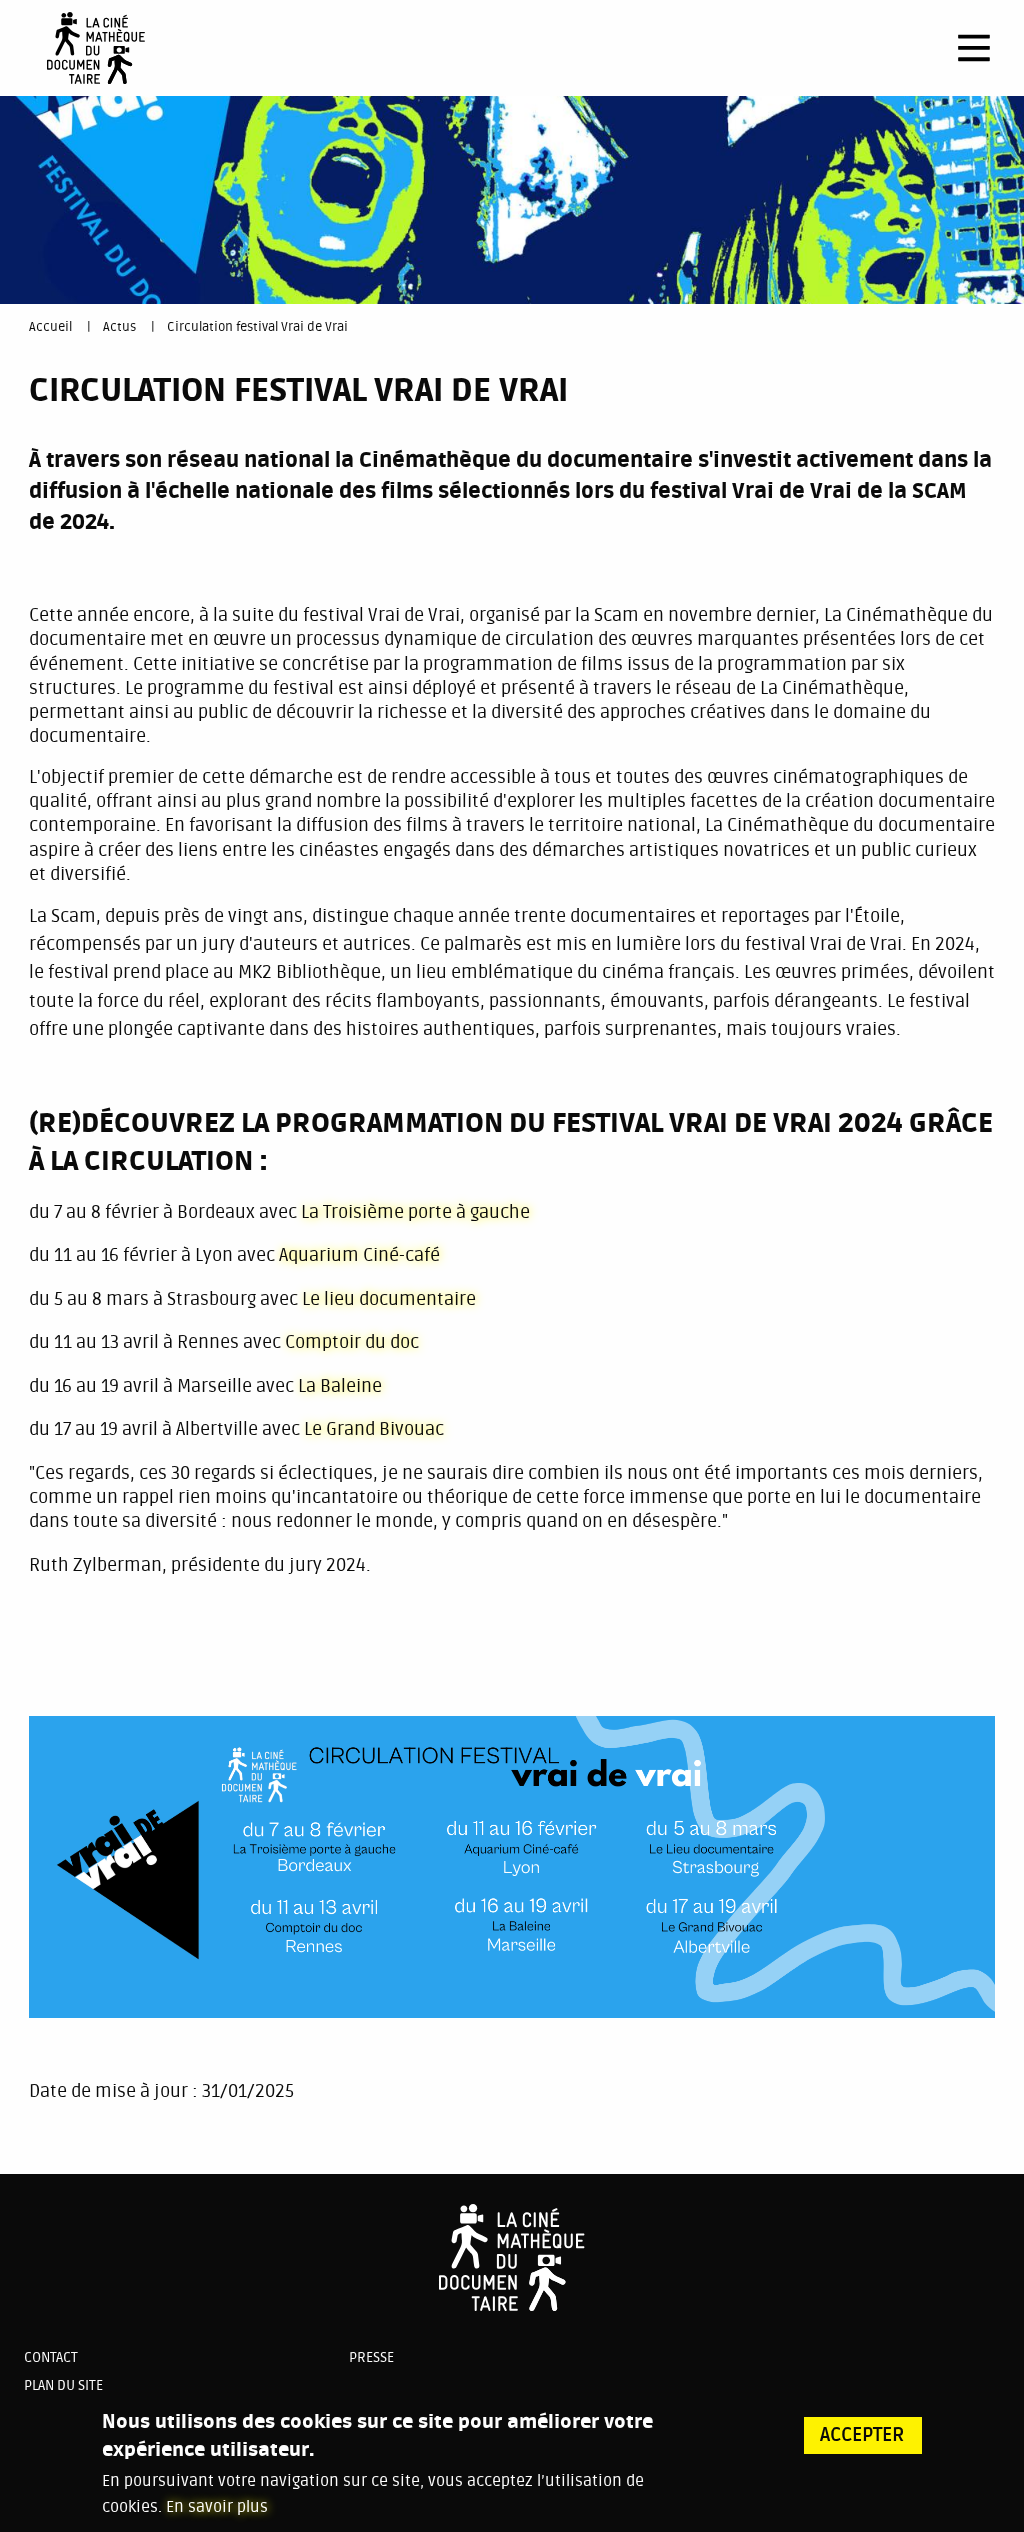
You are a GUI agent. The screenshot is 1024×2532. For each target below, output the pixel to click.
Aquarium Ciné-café (359, 1255)
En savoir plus (217, 2507)
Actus (119, 327)
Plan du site (63, 2385)
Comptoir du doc (352, 1342)
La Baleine (340, 1386)
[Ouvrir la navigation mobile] (974, 48)
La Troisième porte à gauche (415, 1212)
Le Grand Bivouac (376, 1429)
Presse (371, 2357)
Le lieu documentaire (389, 1299)
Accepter (862, 2435)
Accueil (50, 327)
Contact (51, 2357)
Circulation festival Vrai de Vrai (257, 327)
